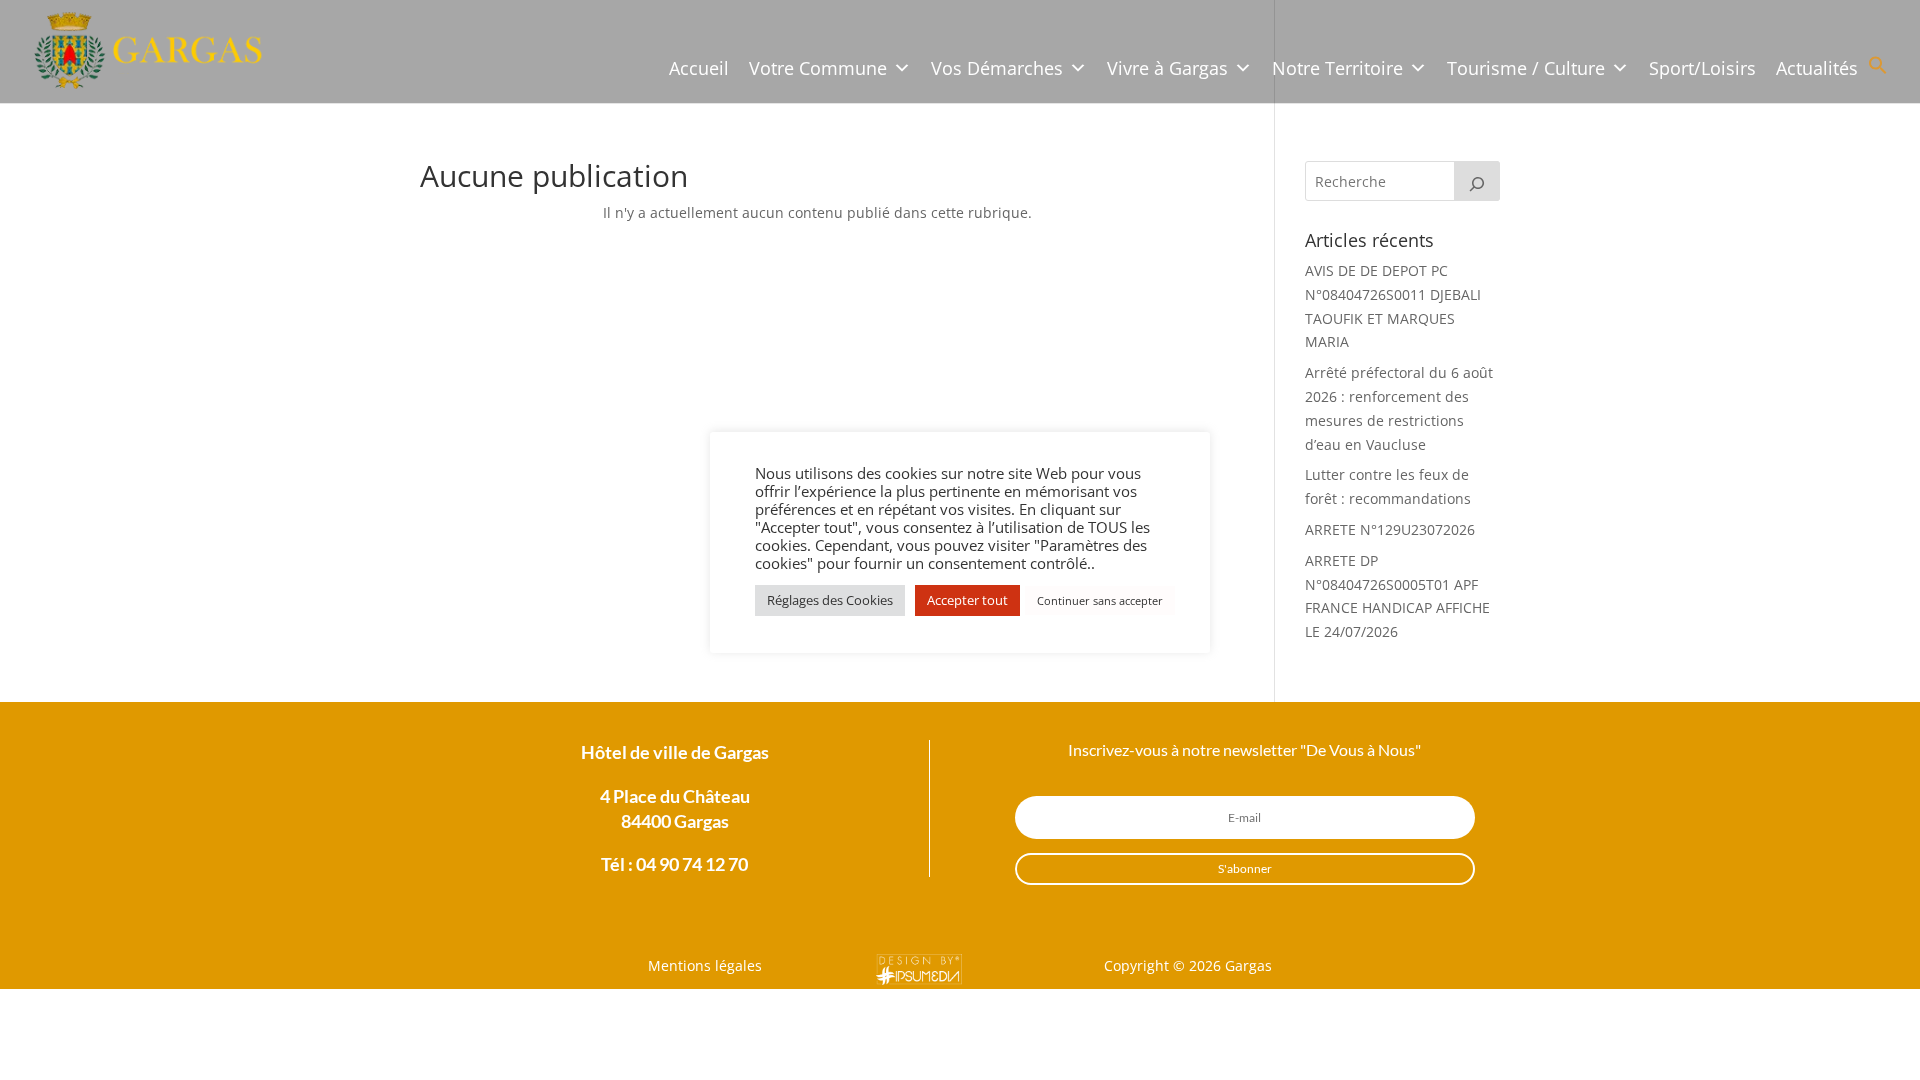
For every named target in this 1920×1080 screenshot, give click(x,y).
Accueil (699, 68)
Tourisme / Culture (1526, 68)
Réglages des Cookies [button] (830, 600)
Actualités (1817, 68)
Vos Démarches (997, 68)
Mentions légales (705, 965)
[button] (1878, 69)
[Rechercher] (1477, 181)
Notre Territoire (1337, 68)
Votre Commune (818, 68)
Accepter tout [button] (967, 600)
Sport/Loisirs (1702, 68)
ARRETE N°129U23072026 (1390, 529)
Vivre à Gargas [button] (1167, 68)
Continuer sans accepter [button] (1100, 600)
